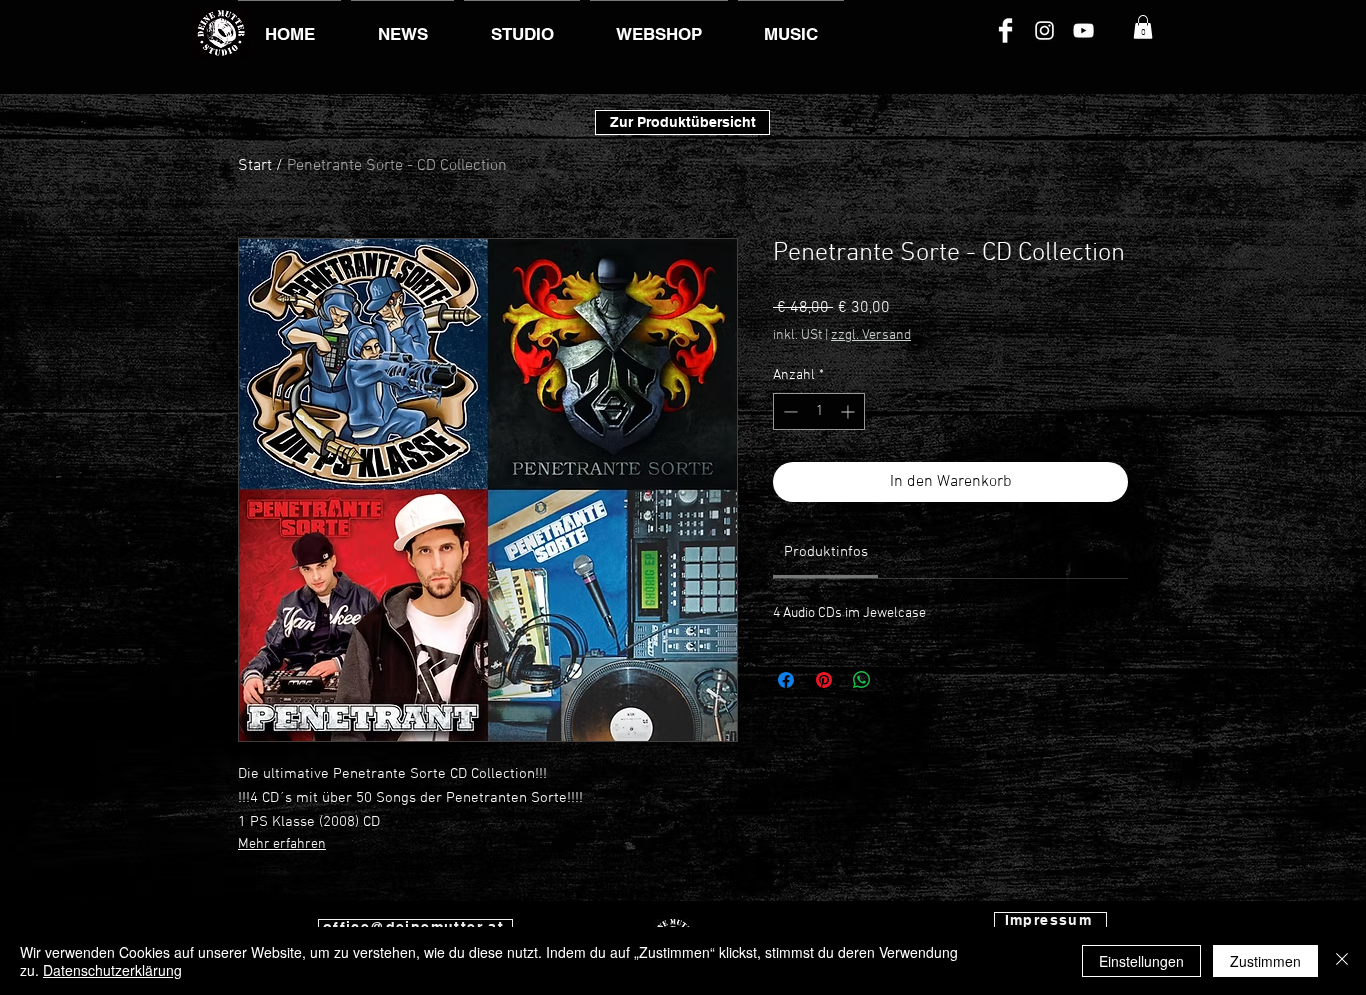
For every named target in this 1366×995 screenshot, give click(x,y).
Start (255, 166)
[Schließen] (1342, 961)
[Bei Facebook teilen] (786, 680)
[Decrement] (788, 411)
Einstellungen (1141, 961)
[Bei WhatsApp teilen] (862, 680)
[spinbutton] (819, 411)
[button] (1143, 27)
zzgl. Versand (871, 335)
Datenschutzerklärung (112, 970)
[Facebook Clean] (1005, 30)
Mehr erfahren (282, 844)
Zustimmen (1265, 961)
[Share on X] (900, 680)
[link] (826, 552)
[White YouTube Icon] (1083, 30)
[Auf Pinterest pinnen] (824, 680)
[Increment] (849, 411)
